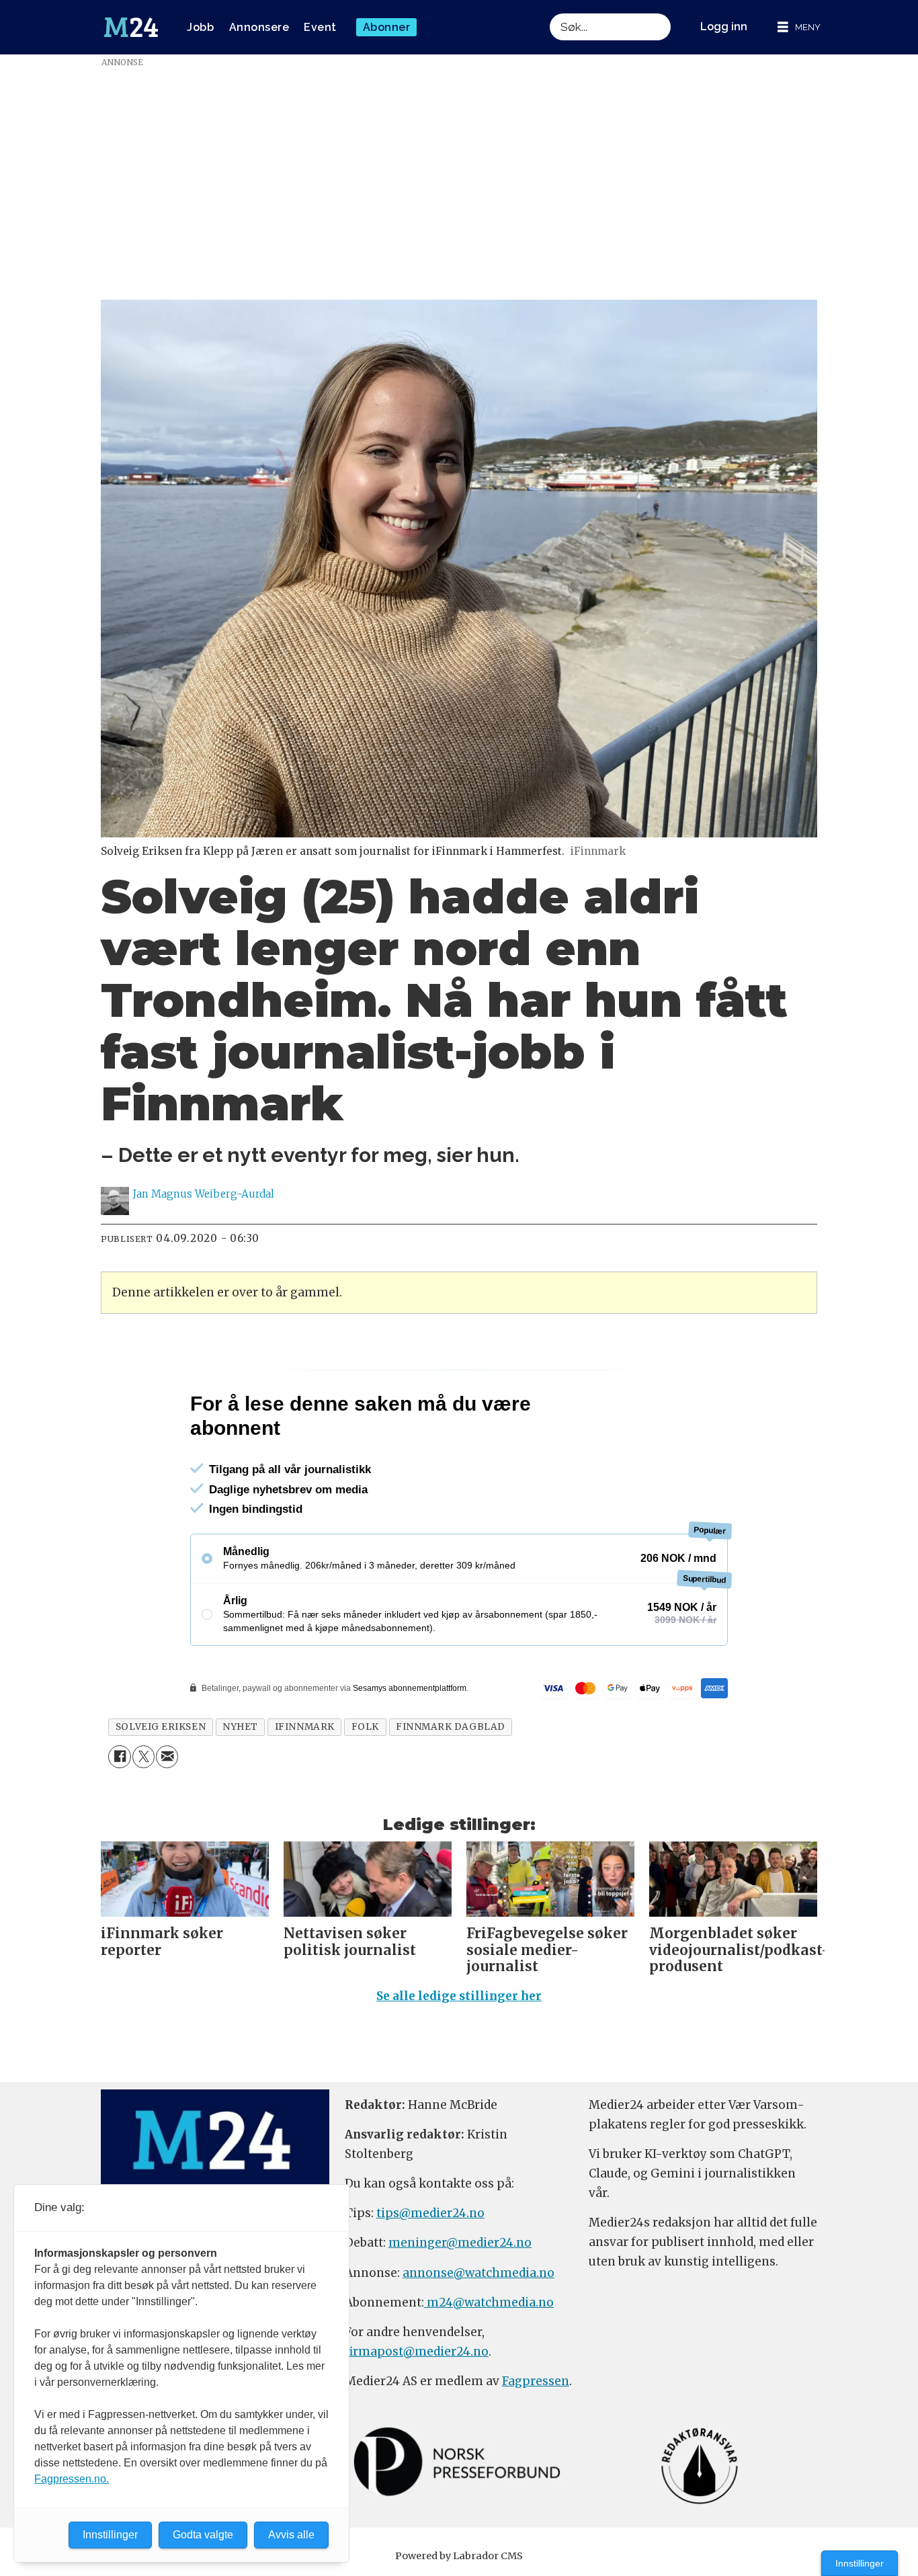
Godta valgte (203, 2535)
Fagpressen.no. (72, 2479)
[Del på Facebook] (119, 1814)
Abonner (387, 27)
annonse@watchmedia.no (478, 2331)
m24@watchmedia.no (489, 2360)
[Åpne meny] (799, 27)
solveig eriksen (161, 1785)
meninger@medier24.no (460, 2300)
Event (320, 27)
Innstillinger (860, 2563)
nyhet (240, 1785)
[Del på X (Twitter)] (143, 1814)
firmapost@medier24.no (417, 2409)
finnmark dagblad (451, 1785)
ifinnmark (305, 1785)
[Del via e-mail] (167, 1814)
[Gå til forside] (131, 28)
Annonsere (259, 27)
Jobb (200, 27)
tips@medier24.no (430, 2271)
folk (365, 1785)
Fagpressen (536, 2439)
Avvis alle (291, 2535)
